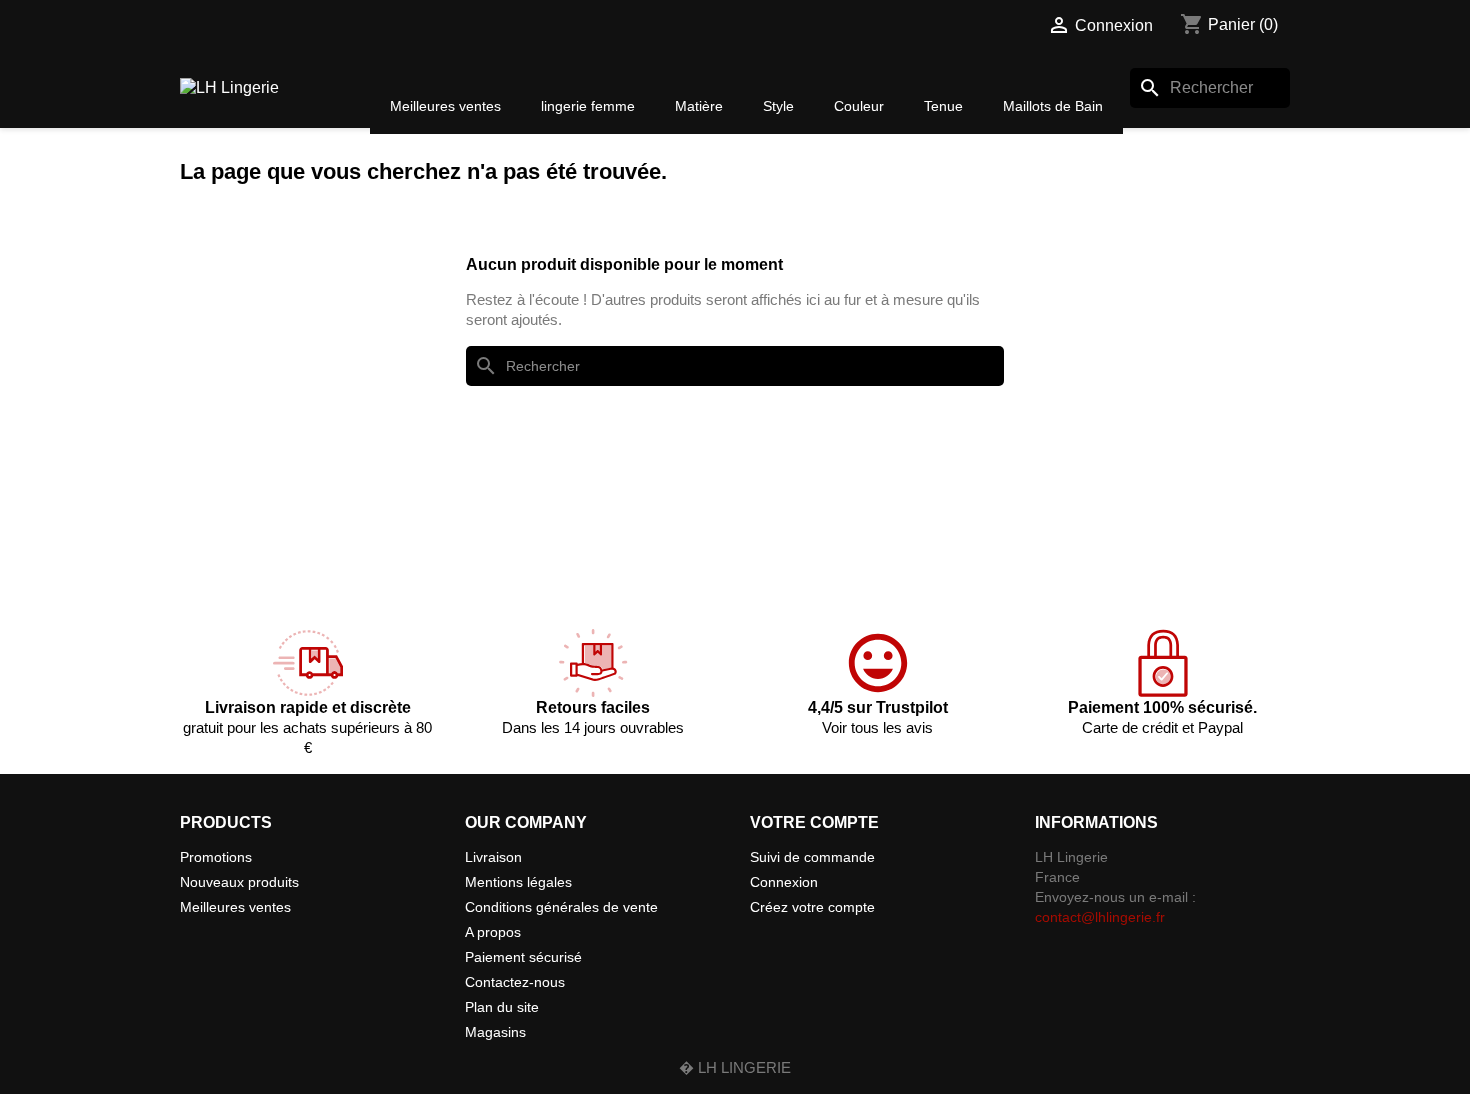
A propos (493, 932)
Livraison (493, 857)
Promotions (216, 857)
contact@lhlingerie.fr (1100, 917)
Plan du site (502, 1007)
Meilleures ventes (235, 907)
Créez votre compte (812, 907)
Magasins (495, 1032)
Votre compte (814, 822)
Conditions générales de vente (561, 907)
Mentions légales (518, 882)
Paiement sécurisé (523, 957)
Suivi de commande (812, 857)
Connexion (784, 882)
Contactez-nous (515, 982)
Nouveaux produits (239, 882)
